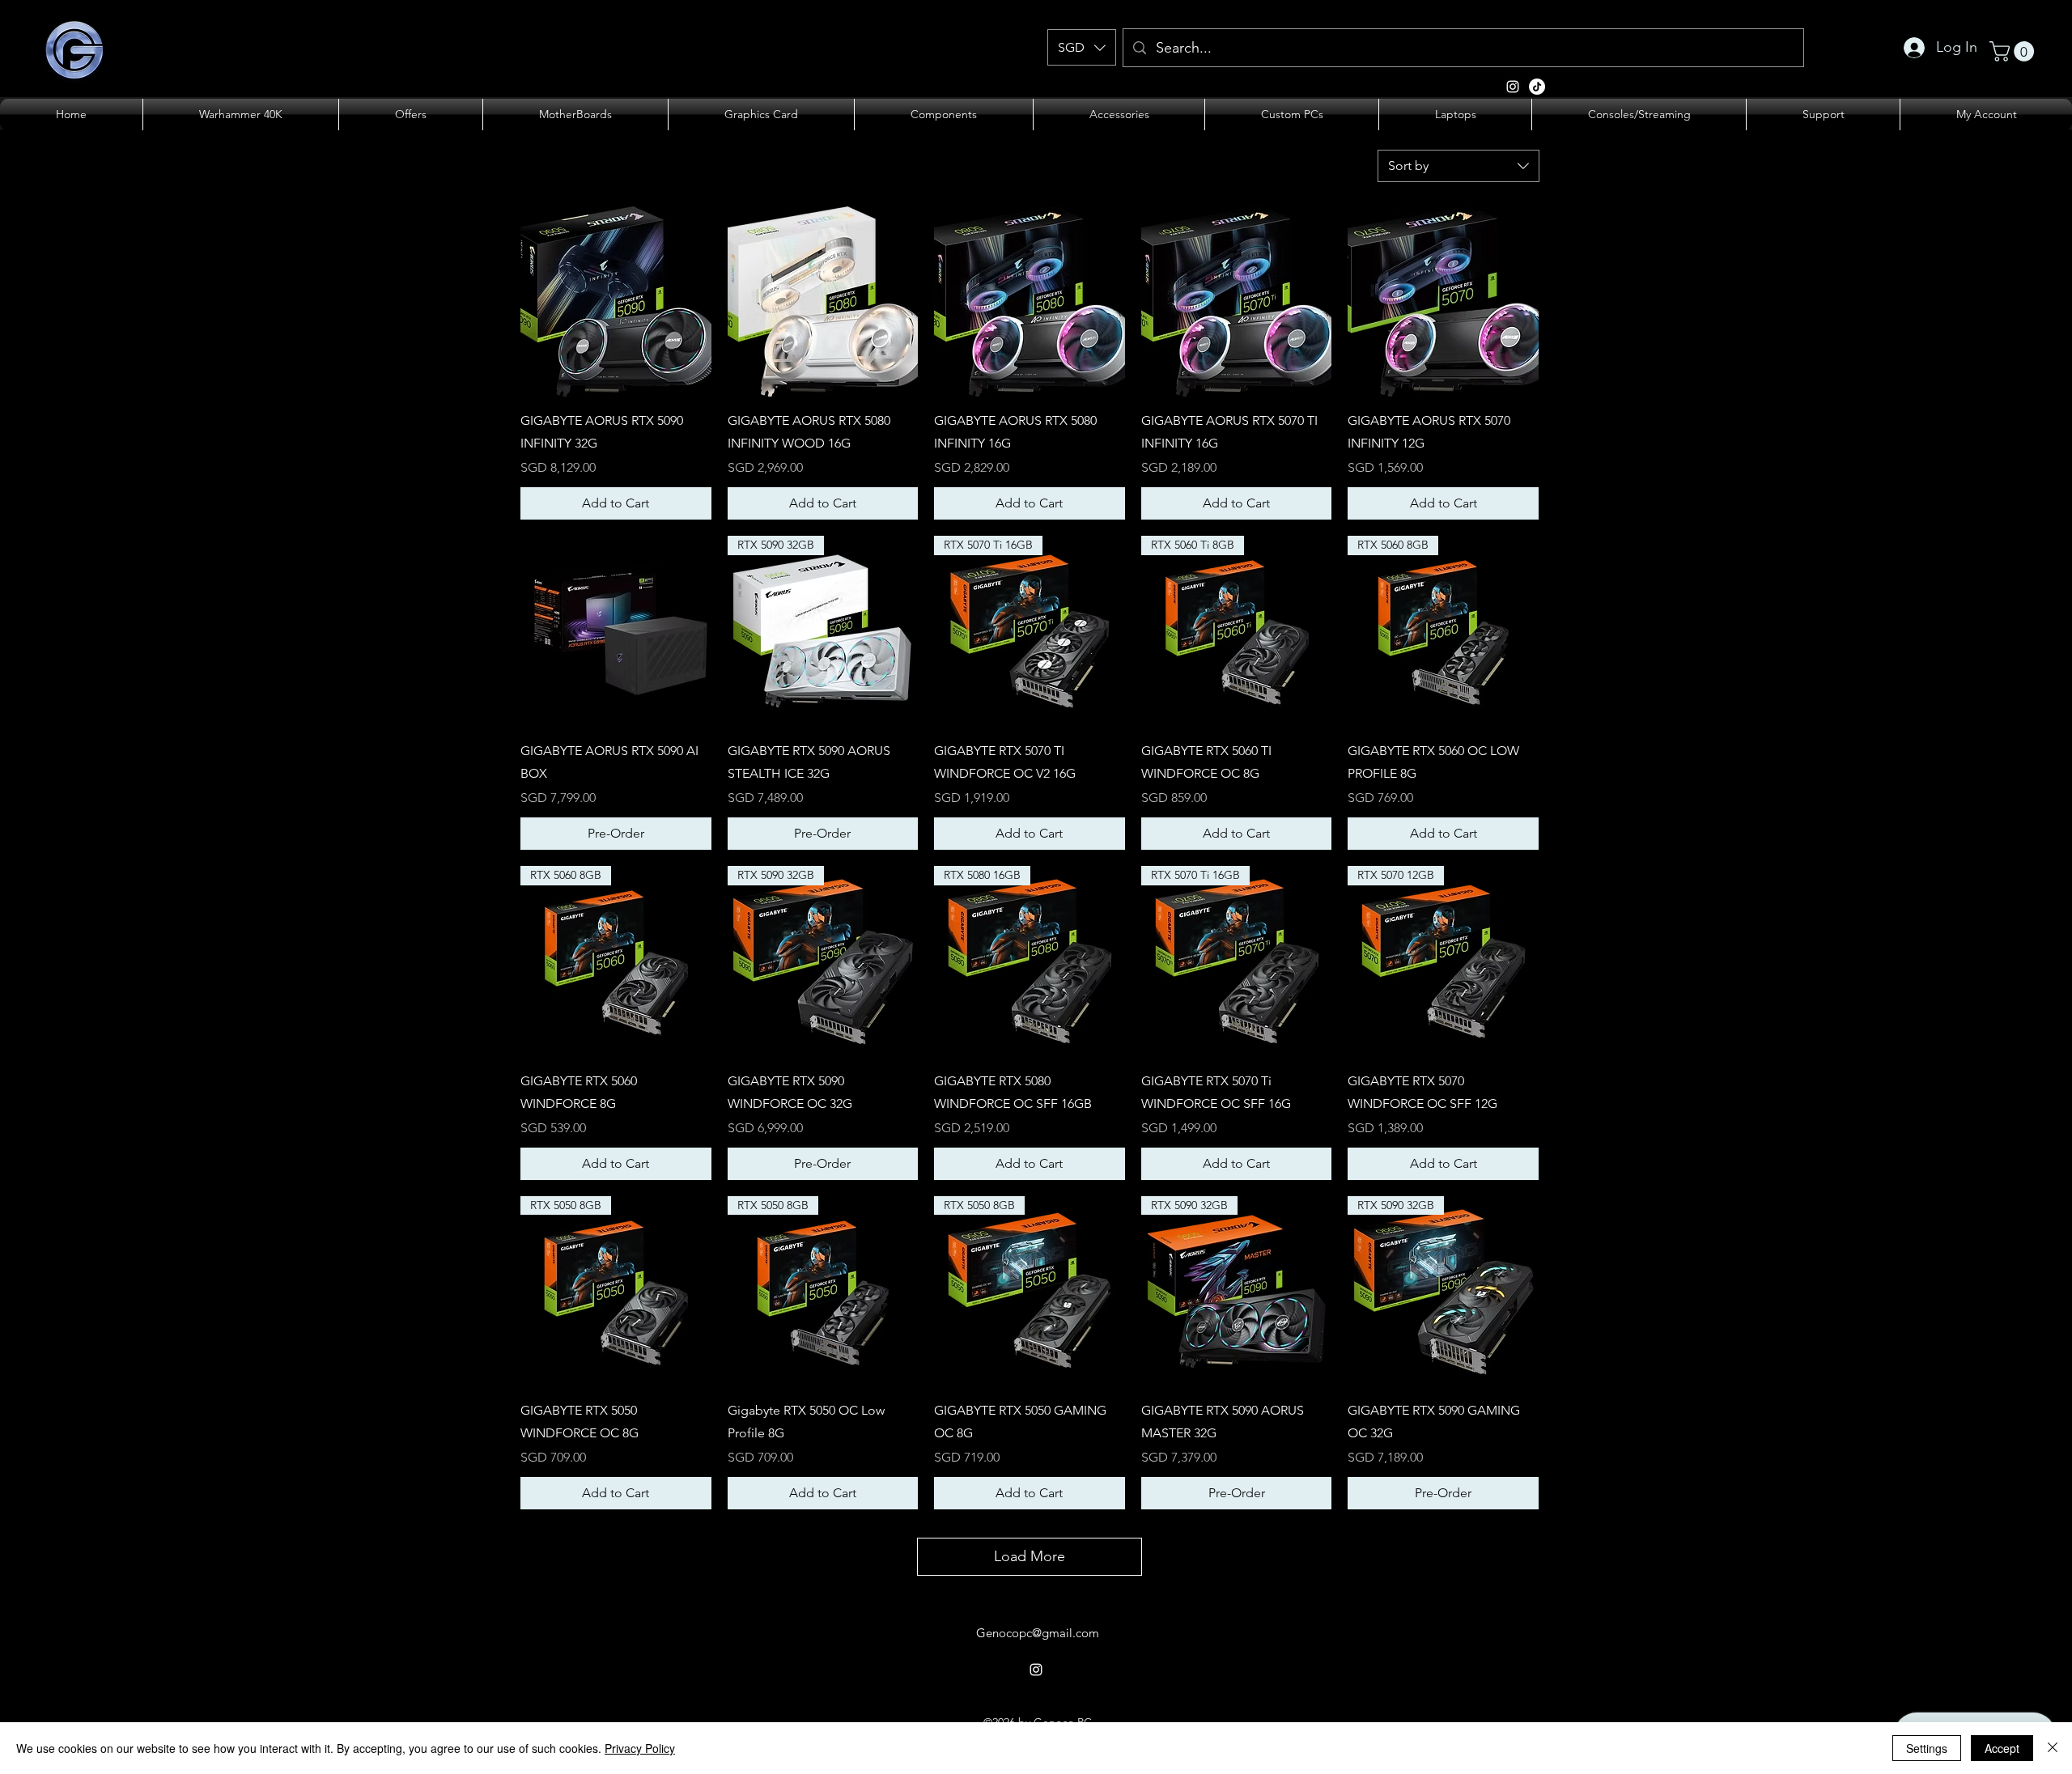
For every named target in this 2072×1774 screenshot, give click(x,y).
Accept (2002, 1748)
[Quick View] (616, 302)
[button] (1082, 47)
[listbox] (1082, 47)
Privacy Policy (640, 1748)
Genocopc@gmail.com (1038, 1633)
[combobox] (1458, 166)
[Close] (2053, 1748)
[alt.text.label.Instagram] (1537, 87)
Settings (1927, 1748)
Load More (1030, 1556)
